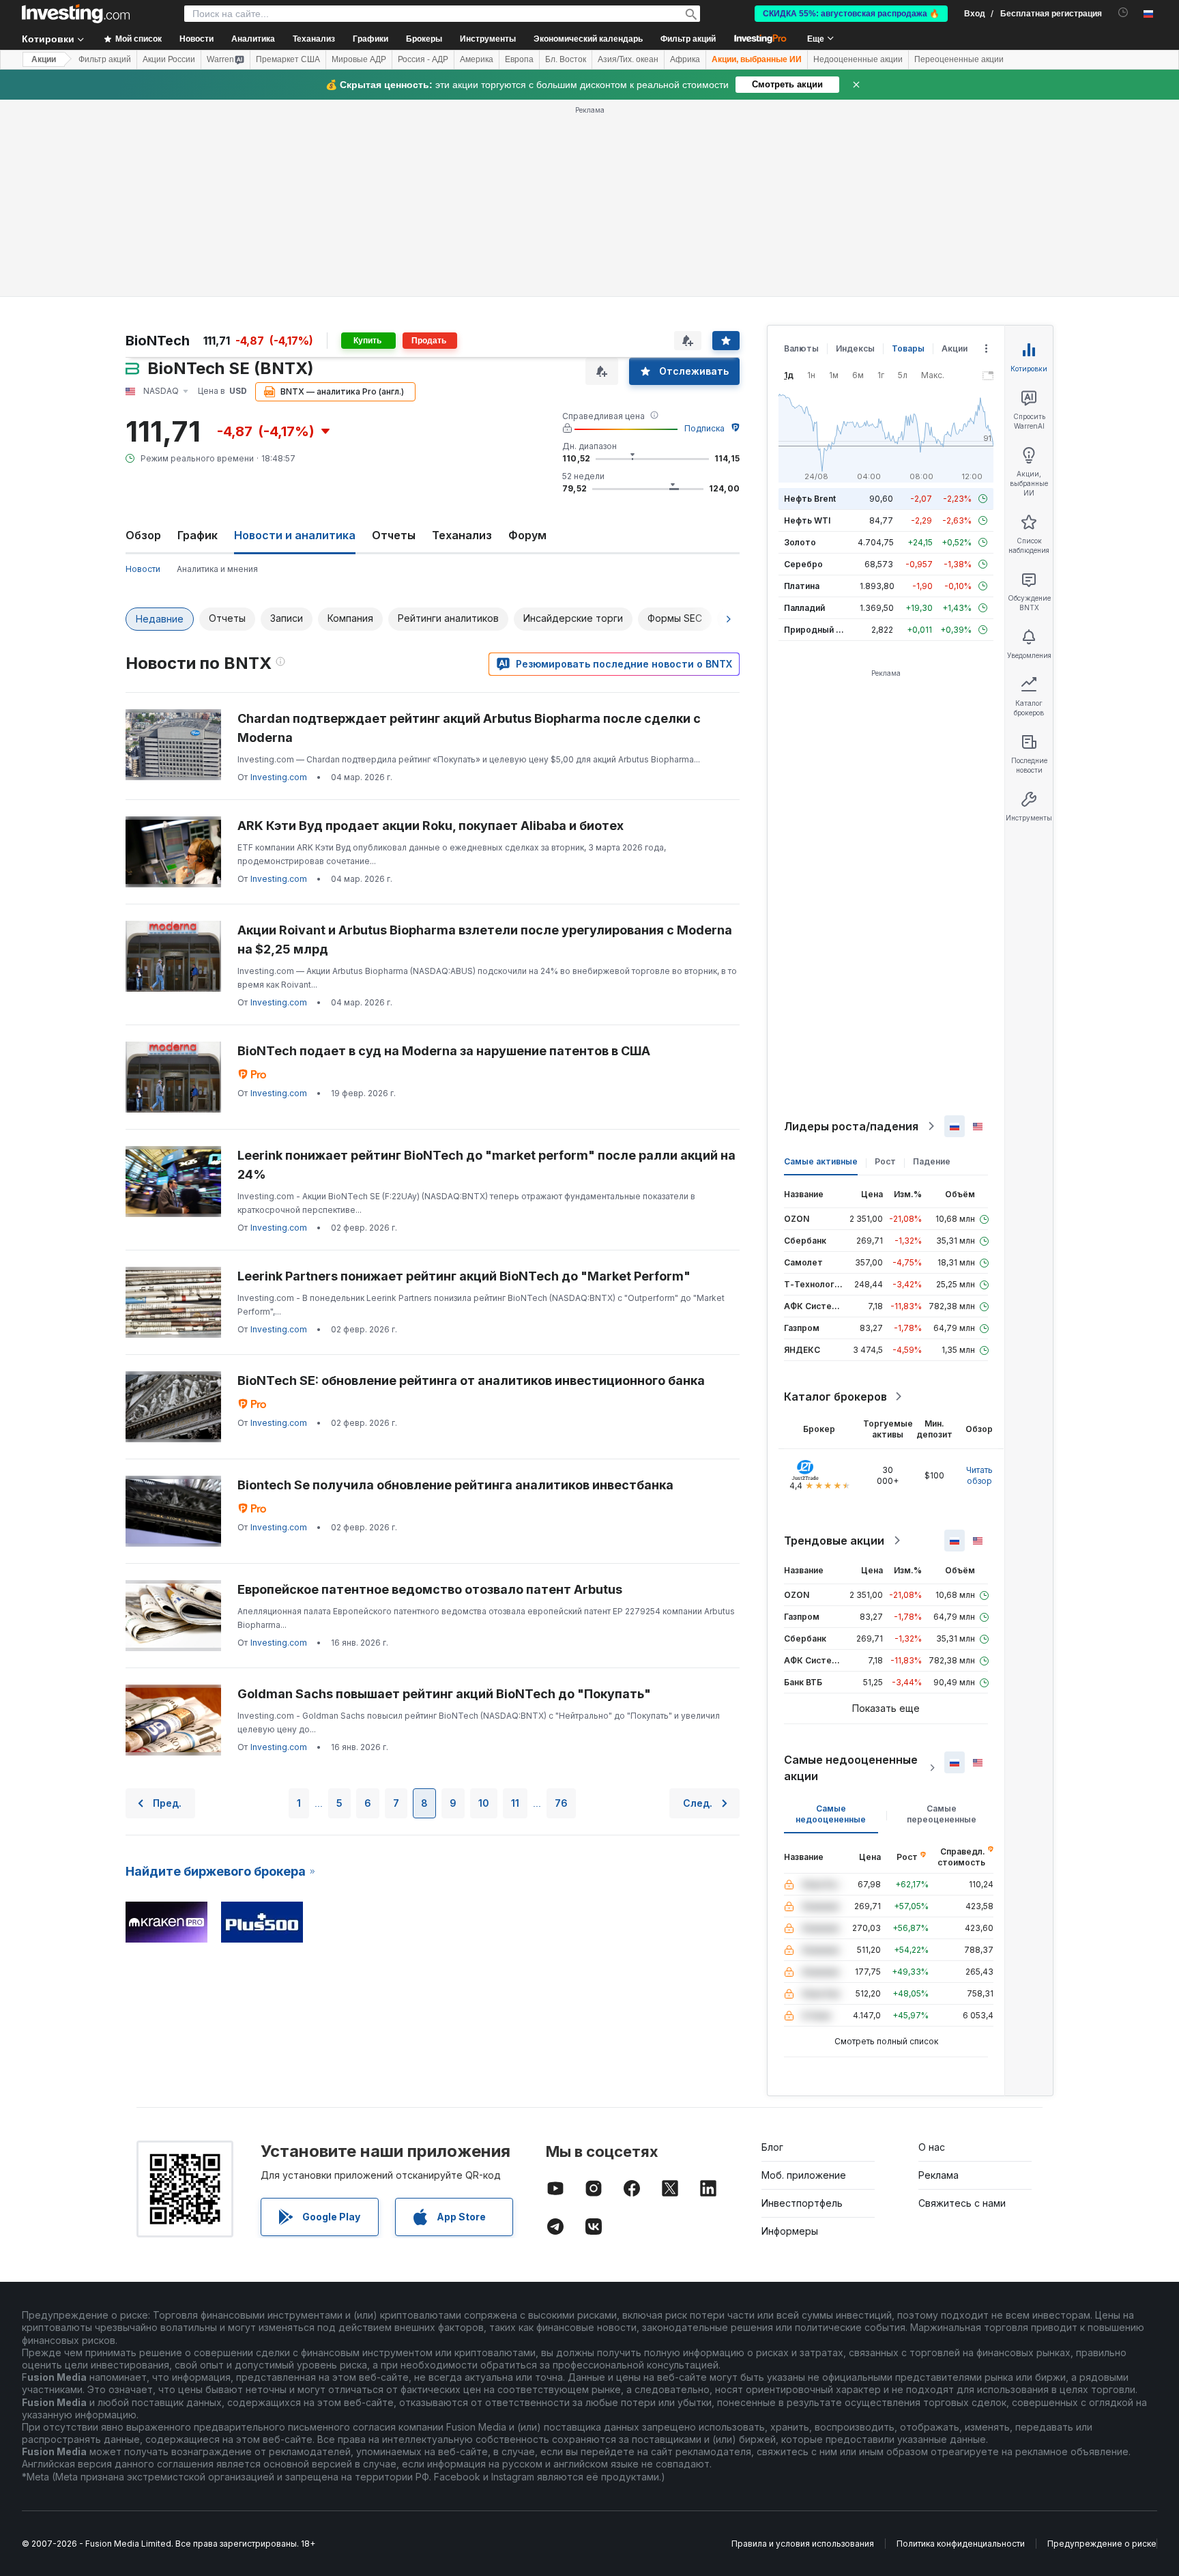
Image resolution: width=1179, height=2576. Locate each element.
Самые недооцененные (831, 1814)
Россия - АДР (423, 59)
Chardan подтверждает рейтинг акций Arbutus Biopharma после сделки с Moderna (469, 728)
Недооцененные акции (858, 59)
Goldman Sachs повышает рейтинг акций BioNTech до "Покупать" (444, 1694)
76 (561, 1803)
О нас (932, 2147)
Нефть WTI (807, 520)
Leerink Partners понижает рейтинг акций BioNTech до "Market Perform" (464, 1276)
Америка (477, 59)
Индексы (855, 348)
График (198, 535)
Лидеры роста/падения (851, 1126)
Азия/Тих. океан (628, 59)
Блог (772, 2147)
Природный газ (816, 630)
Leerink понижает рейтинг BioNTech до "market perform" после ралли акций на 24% (486, 1165)
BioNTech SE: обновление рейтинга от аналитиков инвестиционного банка (471, 1380)
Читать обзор (979, 1475)
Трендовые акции (834, 1541)
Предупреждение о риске (1102, 2544)
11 (515, 1803)
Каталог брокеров (835, 1397)
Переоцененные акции (959, 59)
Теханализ (462, 535)
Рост (885, 1161)
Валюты (801, 348)
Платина (802, 586)
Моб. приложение (804, 2175)
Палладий (804, 608)
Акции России (169, 59)
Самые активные (821, 1161)
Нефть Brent (810, 499)
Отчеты (394, 535)
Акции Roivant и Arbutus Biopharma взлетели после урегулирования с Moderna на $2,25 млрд (485, 940)
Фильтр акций (688, 39)
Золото (800, 542)
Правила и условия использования (803, 2544)
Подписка (704, 428)
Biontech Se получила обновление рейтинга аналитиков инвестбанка (455, 1485)
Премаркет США (288, 59)
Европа (519, 59)
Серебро (803, 564)
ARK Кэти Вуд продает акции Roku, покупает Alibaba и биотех (431, 826)
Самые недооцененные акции (851, 1768)
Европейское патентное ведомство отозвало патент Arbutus (430, 1589)
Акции (44, 59)
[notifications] (1123, 13)
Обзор (143, 535)
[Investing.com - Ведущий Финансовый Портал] (76, 14)
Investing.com (279, 777)
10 (484, 1803)
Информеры (790, 2231)
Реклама (938, 2175)
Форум (527, 535)
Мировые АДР (359, 59)
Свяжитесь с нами (962, 2203)
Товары (908, 348)
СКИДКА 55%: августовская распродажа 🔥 (851, 14)
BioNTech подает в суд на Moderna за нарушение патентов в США (444, 1051)
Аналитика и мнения (217, 569)
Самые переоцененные (942, 1814)
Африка (685, 59)
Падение (932, 1161)
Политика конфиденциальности (961, 2544)
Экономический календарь (588, 39)
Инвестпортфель (802, 2203)
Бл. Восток (566, 59)
